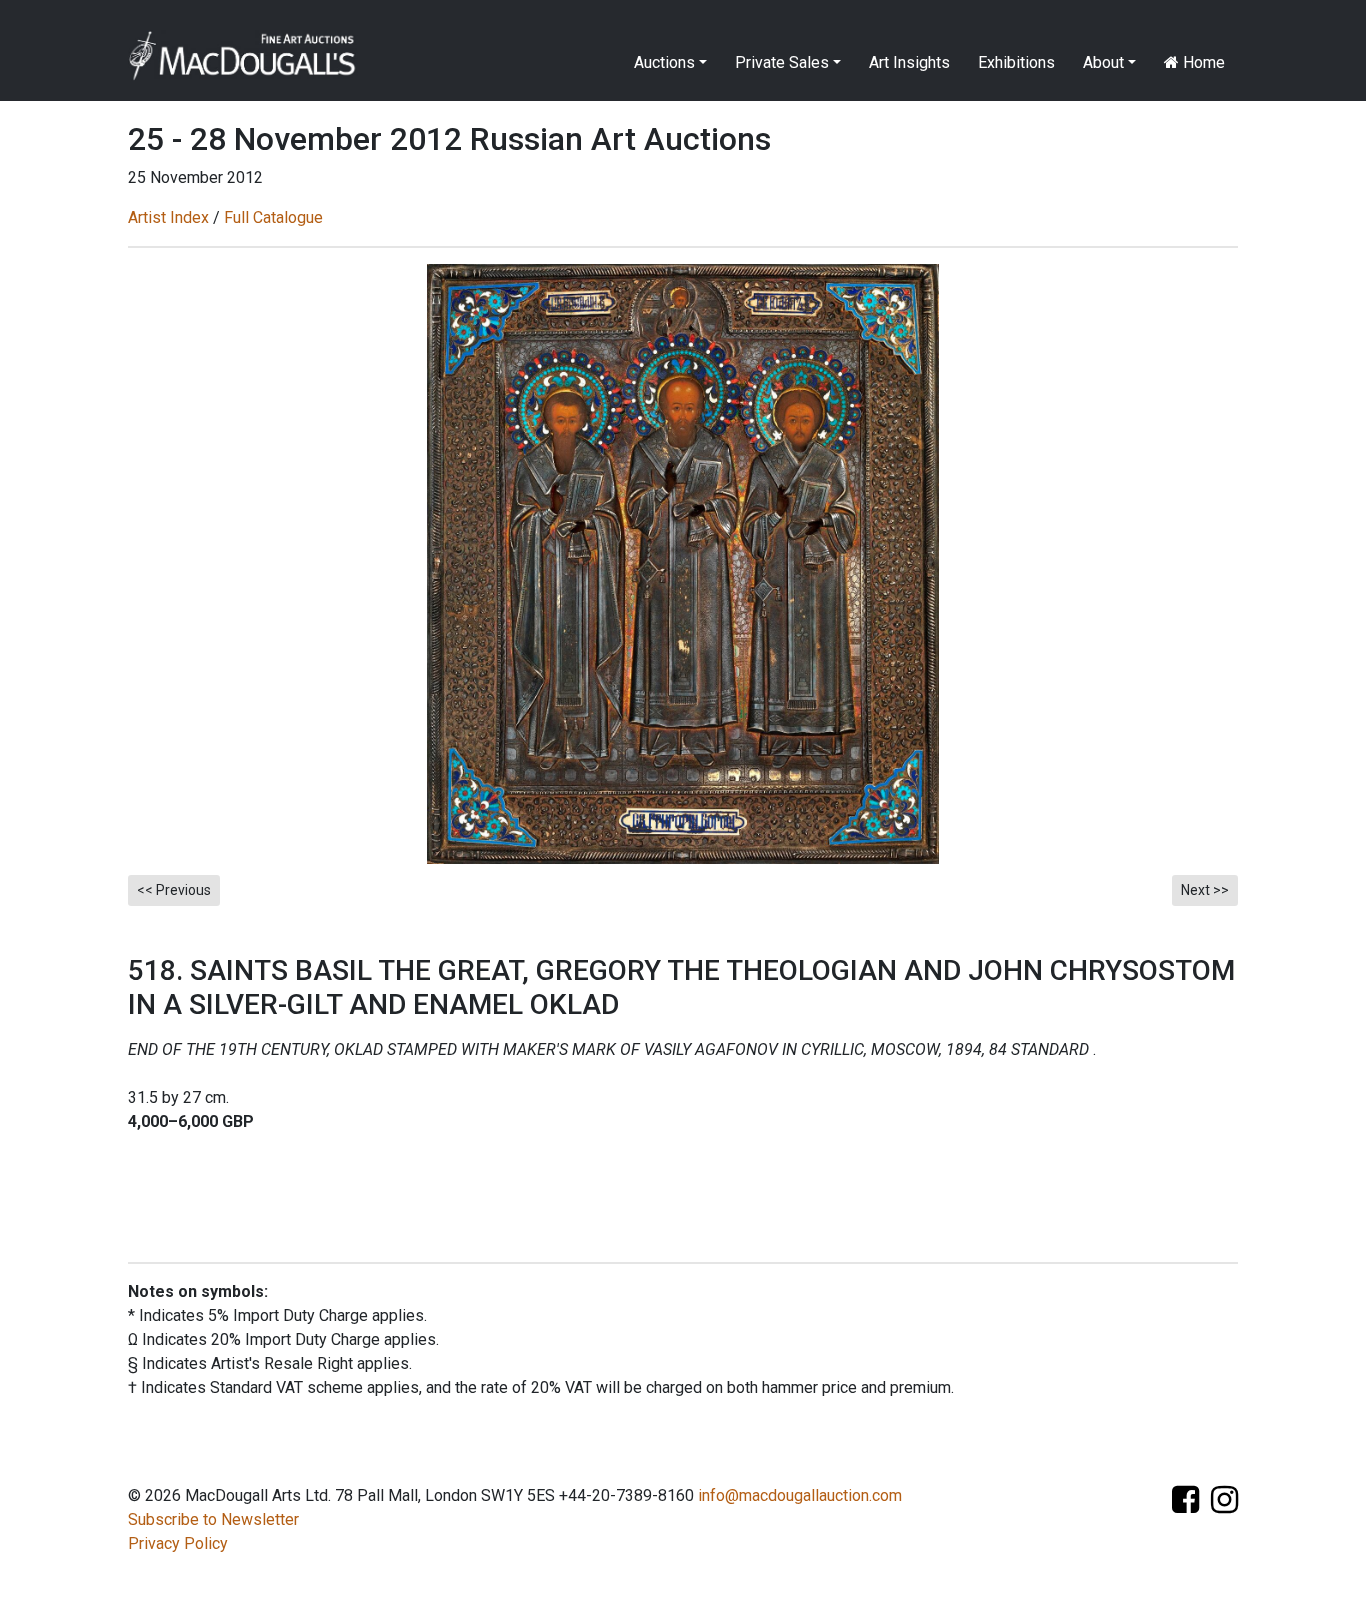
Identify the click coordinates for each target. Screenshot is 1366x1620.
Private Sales (782, 62)
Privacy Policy (178, 1543)
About (1103, 62)
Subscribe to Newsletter (213, 1519)
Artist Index (168, 217)
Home (1202, 62)
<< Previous (174, 890)
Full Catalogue (273, 217)
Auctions (664, 62)
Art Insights (909, 62)
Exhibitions (1016, 62)
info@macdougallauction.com (800, 1495)
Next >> (1205, 890)
